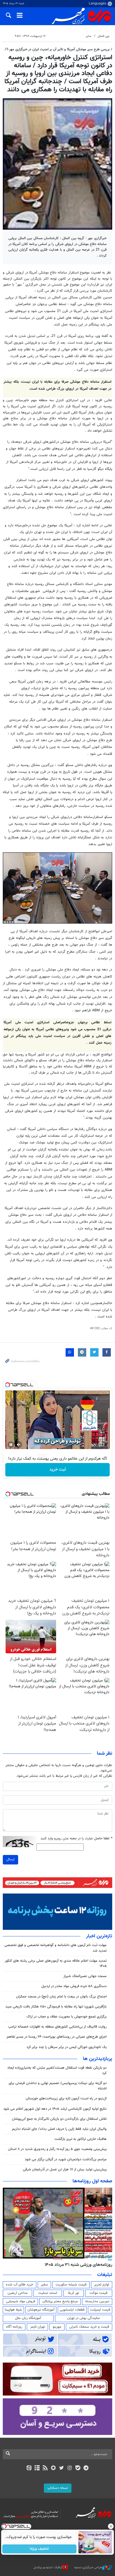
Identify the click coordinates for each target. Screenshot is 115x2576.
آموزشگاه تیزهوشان (41, 2310)
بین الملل (104, 36)
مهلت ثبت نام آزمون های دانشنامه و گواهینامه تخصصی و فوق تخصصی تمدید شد (56, 1948)
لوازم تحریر (102, 2285)
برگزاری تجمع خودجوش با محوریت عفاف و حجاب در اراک (67, 2017)
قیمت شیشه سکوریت (71, 2285)
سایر (88, 36)
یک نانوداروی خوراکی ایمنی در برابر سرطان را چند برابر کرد (67, 2047)
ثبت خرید (58, 1470)
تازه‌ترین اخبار (99, 1936)
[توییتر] (62, 2468)
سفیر (44, 2285)
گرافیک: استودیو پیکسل (48, 2567)
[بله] (78, 2468)
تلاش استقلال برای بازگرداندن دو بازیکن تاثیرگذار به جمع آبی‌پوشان (59, 2119)
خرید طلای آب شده (20, 2285)
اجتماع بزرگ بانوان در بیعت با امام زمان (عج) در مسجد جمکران (61, 1997)
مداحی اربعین (18, 2293)
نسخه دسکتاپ (58, 2488)
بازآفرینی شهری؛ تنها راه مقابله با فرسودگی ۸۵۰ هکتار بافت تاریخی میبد (56, 2007)
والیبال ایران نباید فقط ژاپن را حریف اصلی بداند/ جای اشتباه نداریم (59, 2129)
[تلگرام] (86, 2468)
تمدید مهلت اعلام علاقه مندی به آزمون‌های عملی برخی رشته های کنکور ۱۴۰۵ (56, 1963)
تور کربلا (73, 2293)
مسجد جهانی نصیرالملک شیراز (85, 1976)
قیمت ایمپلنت (100, 2310)
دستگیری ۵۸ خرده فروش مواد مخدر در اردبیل (74, 1986)
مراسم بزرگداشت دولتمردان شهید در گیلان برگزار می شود (66, 2159)
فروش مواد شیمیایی (21, 2301)
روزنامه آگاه (14, 2327)
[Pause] (11, 1445)
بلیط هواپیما (13, 2310)
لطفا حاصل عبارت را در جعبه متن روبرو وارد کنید (76, 1839)
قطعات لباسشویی (72, 2310)
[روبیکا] (53, 2468)
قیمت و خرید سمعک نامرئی (89, 2327)
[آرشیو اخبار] (37, 2468)
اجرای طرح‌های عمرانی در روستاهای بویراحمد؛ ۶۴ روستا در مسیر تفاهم (57, 2037)
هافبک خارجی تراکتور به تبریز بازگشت (81, 2139)
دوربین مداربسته (97, 2301)
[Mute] (19, 1445)
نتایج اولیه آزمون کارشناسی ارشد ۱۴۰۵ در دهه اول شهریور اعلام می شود (55, 2109)
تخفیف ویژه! (39, 2549)
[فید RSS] (45, 2468)
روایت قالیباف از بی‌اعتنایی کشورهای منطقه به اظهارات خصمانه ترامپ (57, 2027)
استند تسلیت (48, 2293)
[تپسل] (8, 1385)
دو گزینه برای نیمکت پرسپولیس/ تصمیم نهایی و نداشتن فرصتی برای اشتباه (58, 2086)
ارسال (10, 1859)
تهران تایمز (38, 2327)
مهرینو (57, 2327)
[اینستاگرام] (70, 2468)
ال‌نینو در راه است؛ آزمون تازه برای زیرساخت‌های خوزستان (66, 2099)
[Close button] (111, 2526)
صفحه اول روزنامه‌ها (92, 2181)
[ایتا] (29, 2468)
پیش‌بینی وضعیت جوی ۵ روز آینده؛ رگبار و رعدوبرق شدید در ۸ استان (57, 2149)
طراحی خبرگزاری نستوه (88, 2567)
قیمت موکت (99, 2293)
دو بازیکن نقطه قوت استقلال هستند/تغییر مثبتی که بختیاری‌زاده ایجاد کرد (57, 2070)
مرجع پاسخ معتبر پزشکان (60, 2301)
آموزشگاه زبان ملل (28, 2318)
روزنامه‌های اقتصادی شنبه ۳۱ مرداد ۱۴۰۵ (77, 2265)
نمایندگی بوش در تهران (84, 2318)
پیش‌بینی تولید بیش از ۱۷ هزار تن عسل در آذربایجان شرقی (65, 2170)
